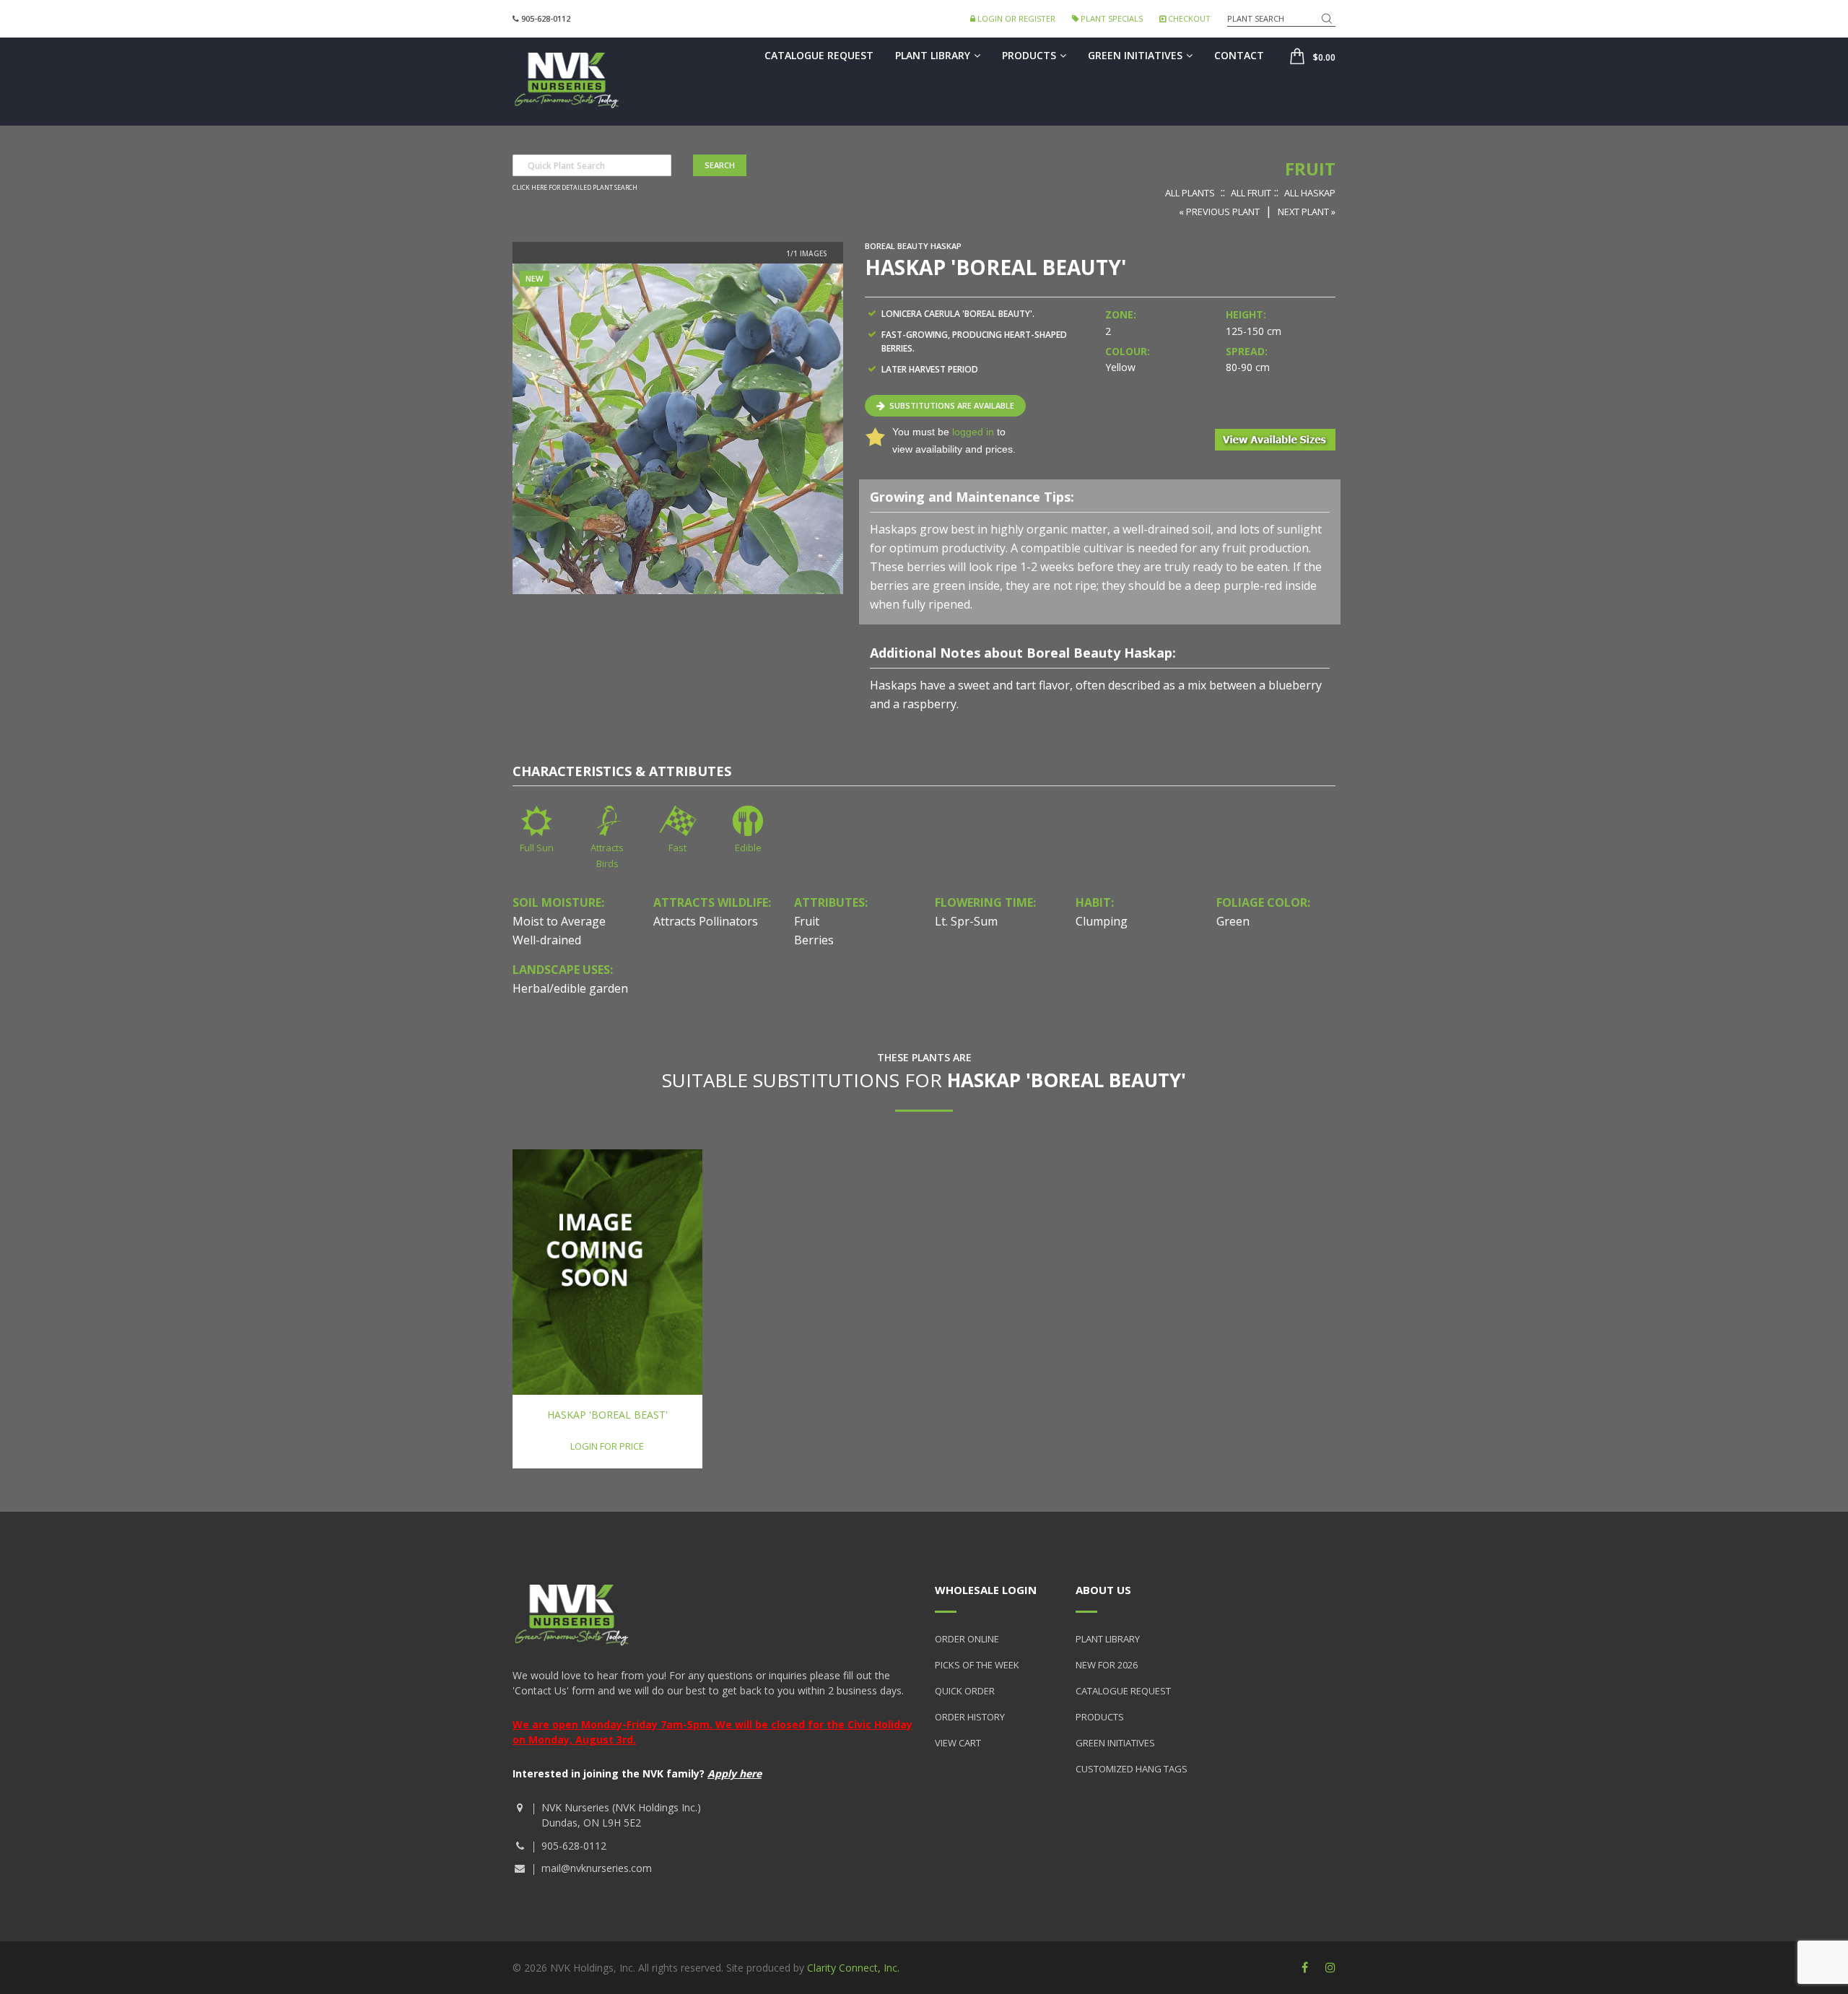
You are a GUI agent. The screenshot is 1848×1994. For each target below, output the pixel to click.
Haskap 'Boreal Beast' (607, 1415)
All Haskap (1310, 193)
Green (1233, 921)
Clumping (1102, 921)
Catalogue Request (819, 55)
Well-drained (547, 940)
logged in (973, 432)
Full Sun (537, 848)
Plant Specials (1111, 18)
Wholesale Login (986, 1590)
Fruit (1310, 169)
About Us (1103, 1590)
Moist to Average (559, 921)
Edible (748, 848)
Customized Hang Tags (1132, 1769)
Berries (814, 940)
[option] (678, 429)
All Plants (1190, 193)
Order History (970, 1717)
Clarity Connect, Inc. (853, 1968)
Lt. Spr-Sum (966, 921)
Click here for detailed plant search (575, 188)
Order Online (967, 1639)
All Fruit (1251, 193)
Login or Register (1015, 18)
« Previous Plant (1219, 212)
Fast (677, 848)
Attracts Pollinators (706, 921)
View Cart (958, 1743)
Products (1029, 55)
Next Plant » (1307, 212)
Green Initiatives (1135, 55)
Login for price (607, 1446)
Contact (1239, 55)
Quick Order (965, 1691)
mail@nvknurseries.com (597, 1868)
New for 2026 (1107, 1665)
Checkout (1188, 18)
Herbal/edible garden (570, 988)
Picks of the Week (977, 1665)
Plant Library (933, 55)
